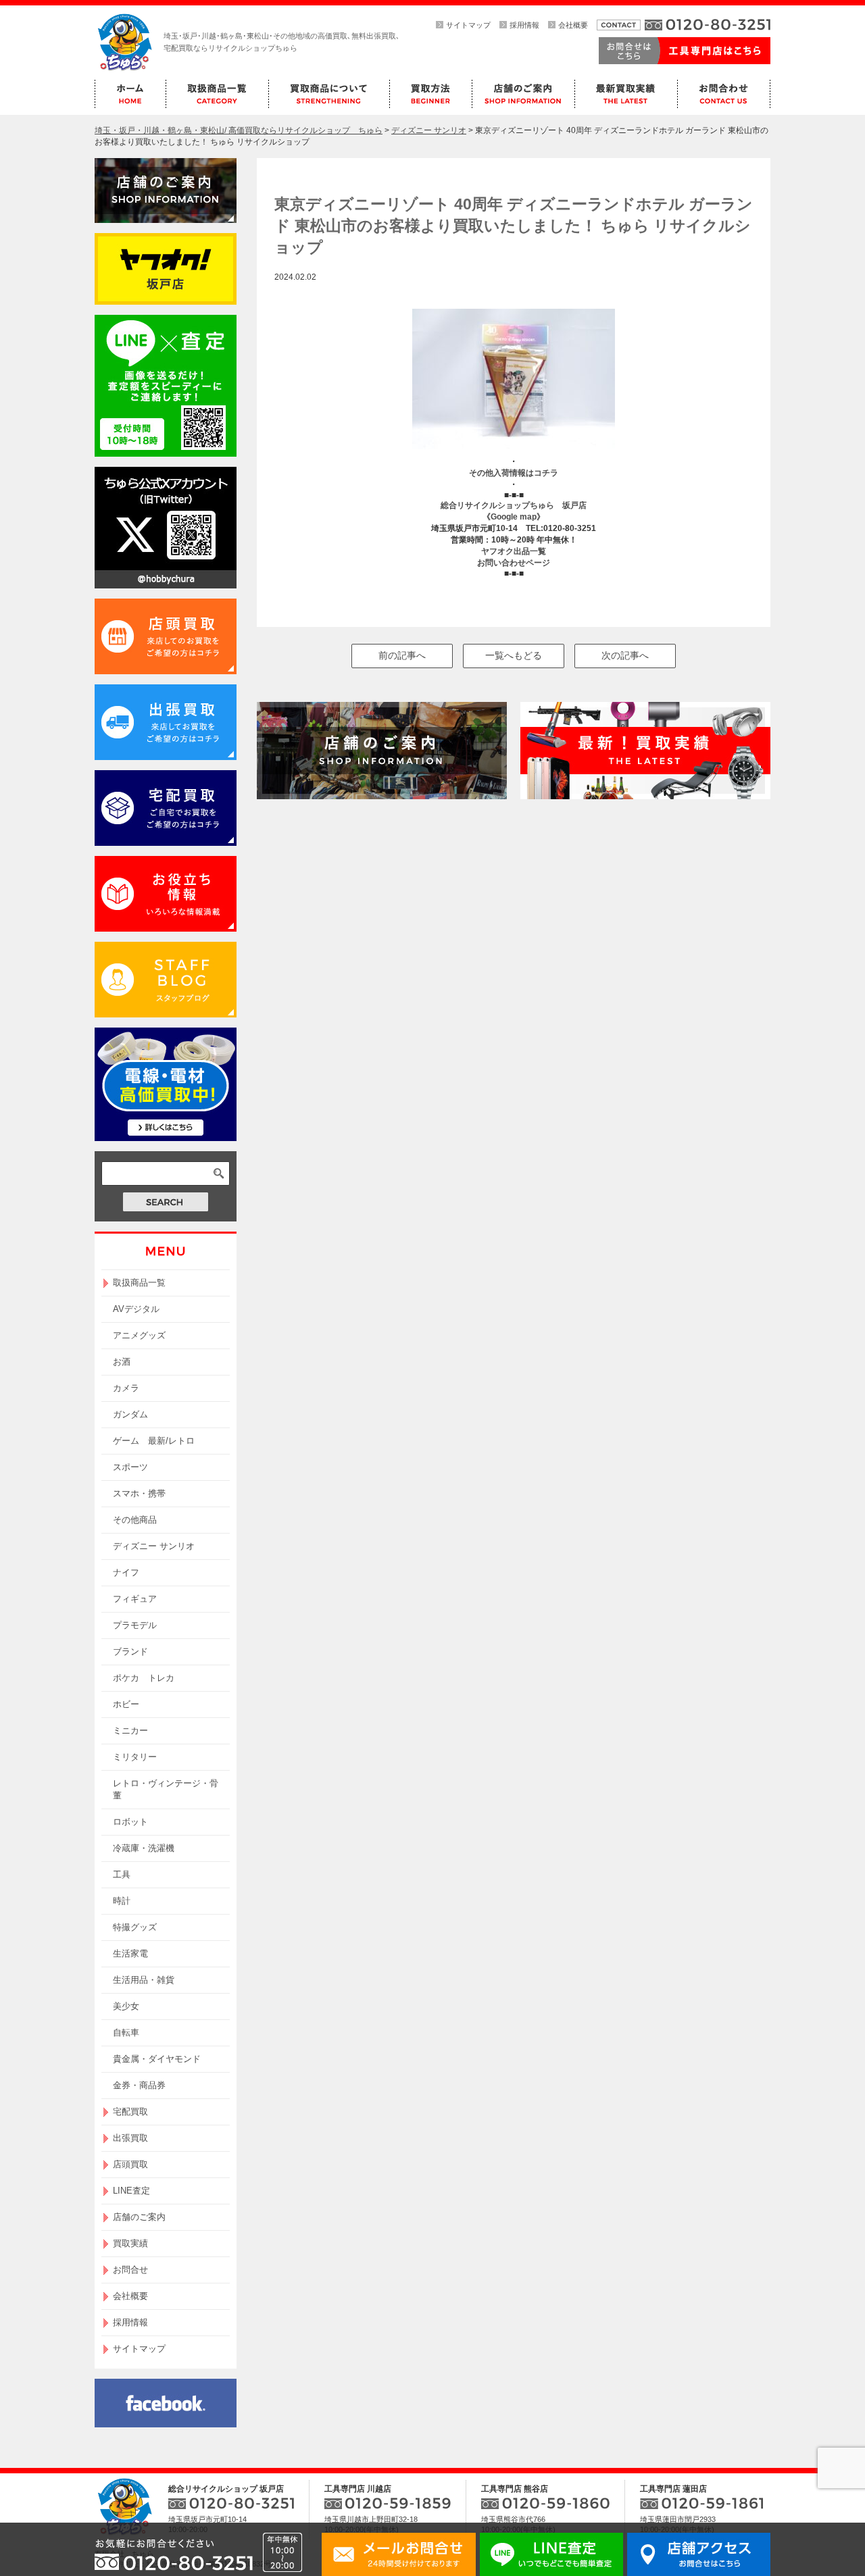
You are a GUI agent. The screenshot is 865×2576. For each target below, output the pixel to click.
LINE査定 (131, 2191)
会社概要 (573, 25)
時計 (122, 1901)
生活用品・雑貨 (144, 1980)
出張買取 (130, 2138)
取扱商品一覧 (139, 1283)
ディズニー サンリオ (154, 1546)
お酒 (122, 1362)
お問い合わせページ (514, 563)
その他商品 (135, 1520)
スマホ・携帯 (139, 1493)
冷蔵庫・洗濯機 (144, 1848)
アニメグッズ (139, 1335)
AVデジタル (136, 1309)
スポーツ (130, 1467)
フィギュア (135, 1599)
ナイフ (126, 1572)
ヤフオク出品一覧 (514, 551)
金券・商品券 (139, 2085)
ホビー (126, 1704)
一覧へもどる (514, 655)
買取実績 (130, 2243)
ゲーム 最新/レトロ (154, 1441)
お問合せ (130, 2270)
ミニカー (130, 1731)
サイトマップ (468, 25)
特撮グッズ (135, 1927)
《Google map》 (514, 517)
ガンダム (130, 1414)
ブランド (130, 1651)
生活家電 (130, 1953)
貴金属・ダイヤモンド (157, 2059)
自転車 (126, 2032)
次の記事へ (625, 655)
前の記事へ (402, 655)
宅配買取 (130, 2112)
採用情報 (524, 25)
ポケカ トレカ (144, 1678)
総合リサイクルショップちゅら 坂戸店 (514, 505)
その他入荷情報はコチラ (514, 473)
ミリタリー (135, 1757)
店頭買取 (130, 2164)
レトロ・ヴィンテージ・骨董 (166, 1789)
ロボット (130, 1822)
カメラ (126, 1388)
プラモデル (135, 1625)
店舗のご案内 (139, 2217)
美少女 (126, 2006)
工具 (122, 1874)
